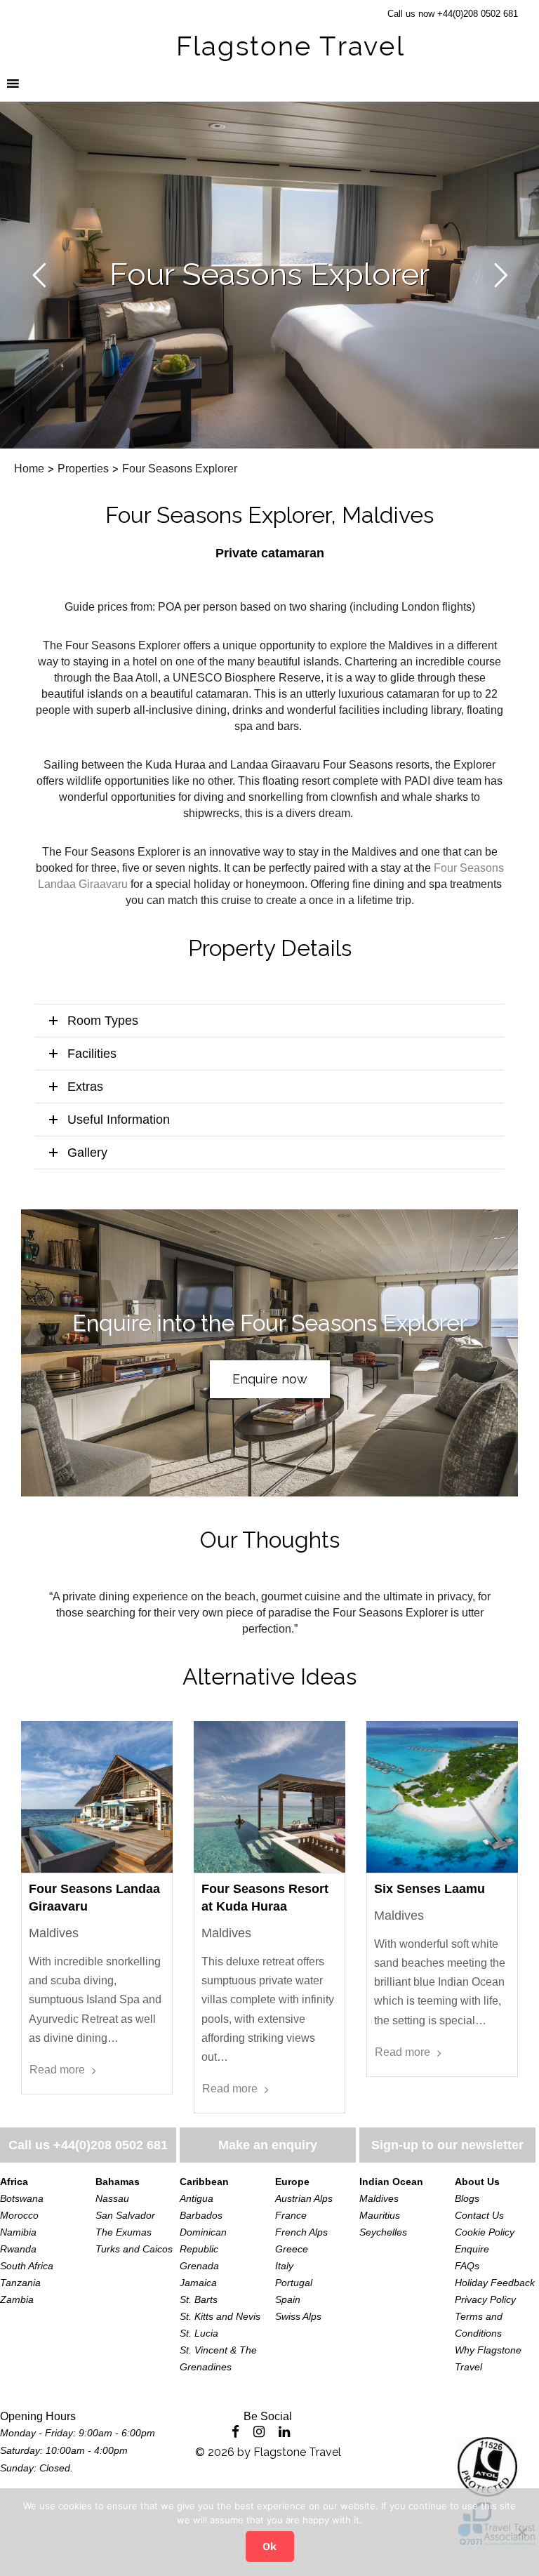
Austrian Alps (304, 2198)
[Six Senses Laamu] (442, 1797)
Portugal (294, 2283)
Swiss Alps (298, 2316)
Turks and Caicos (134, 2249)
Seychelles (383, 2232)
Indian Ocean (391, 2182)
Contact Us (479, 2215)
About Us (477, 2182)
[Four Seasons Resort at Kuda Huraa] (269, 1797)
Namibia (18, 2232)
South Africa (27, 2266)
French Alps (301, 2232)
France (291, 2215)
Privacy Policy (485, 2299)
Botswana (22, 2198)
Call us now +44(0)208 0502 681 (453, 14)
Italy (284, 2266)
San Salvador (125, 2215)
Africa (14, 2182)
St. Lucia (199, 2333)
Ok (269, 2547)
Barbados (201, 2215)
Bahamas (118, 2182)
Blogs (467, 2198)
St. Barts (199, 2299)
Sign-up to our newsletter (447, 2145)
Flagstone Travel (297, 2452)
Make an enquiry (268, 2145)
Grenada (199, 2266)
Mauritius (380, 2215)
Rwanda (18, 2249)
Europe (292, 2182)
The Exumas (124, 2232)
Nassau (112, 2198)
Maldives (379, 2198)
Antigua (197, 2198)
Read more (57, 2070)
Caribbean (204, 2182)
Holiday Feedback (495, 2283)
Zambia (17, 2299)
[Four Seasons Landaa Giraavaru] (97, 1797)
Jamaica (198, 2283)
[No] (521, 2532)
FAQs (467, 2266)
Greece (292, 2249)
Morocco (19, 2215)
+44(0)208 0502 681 (111, 2145)
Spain (288, 2299)
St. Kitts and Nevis (220, 2316)
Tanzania (20, 2283)
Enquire (472, 2249)
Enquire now (270, 1379)
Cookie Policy (485, 2232)
